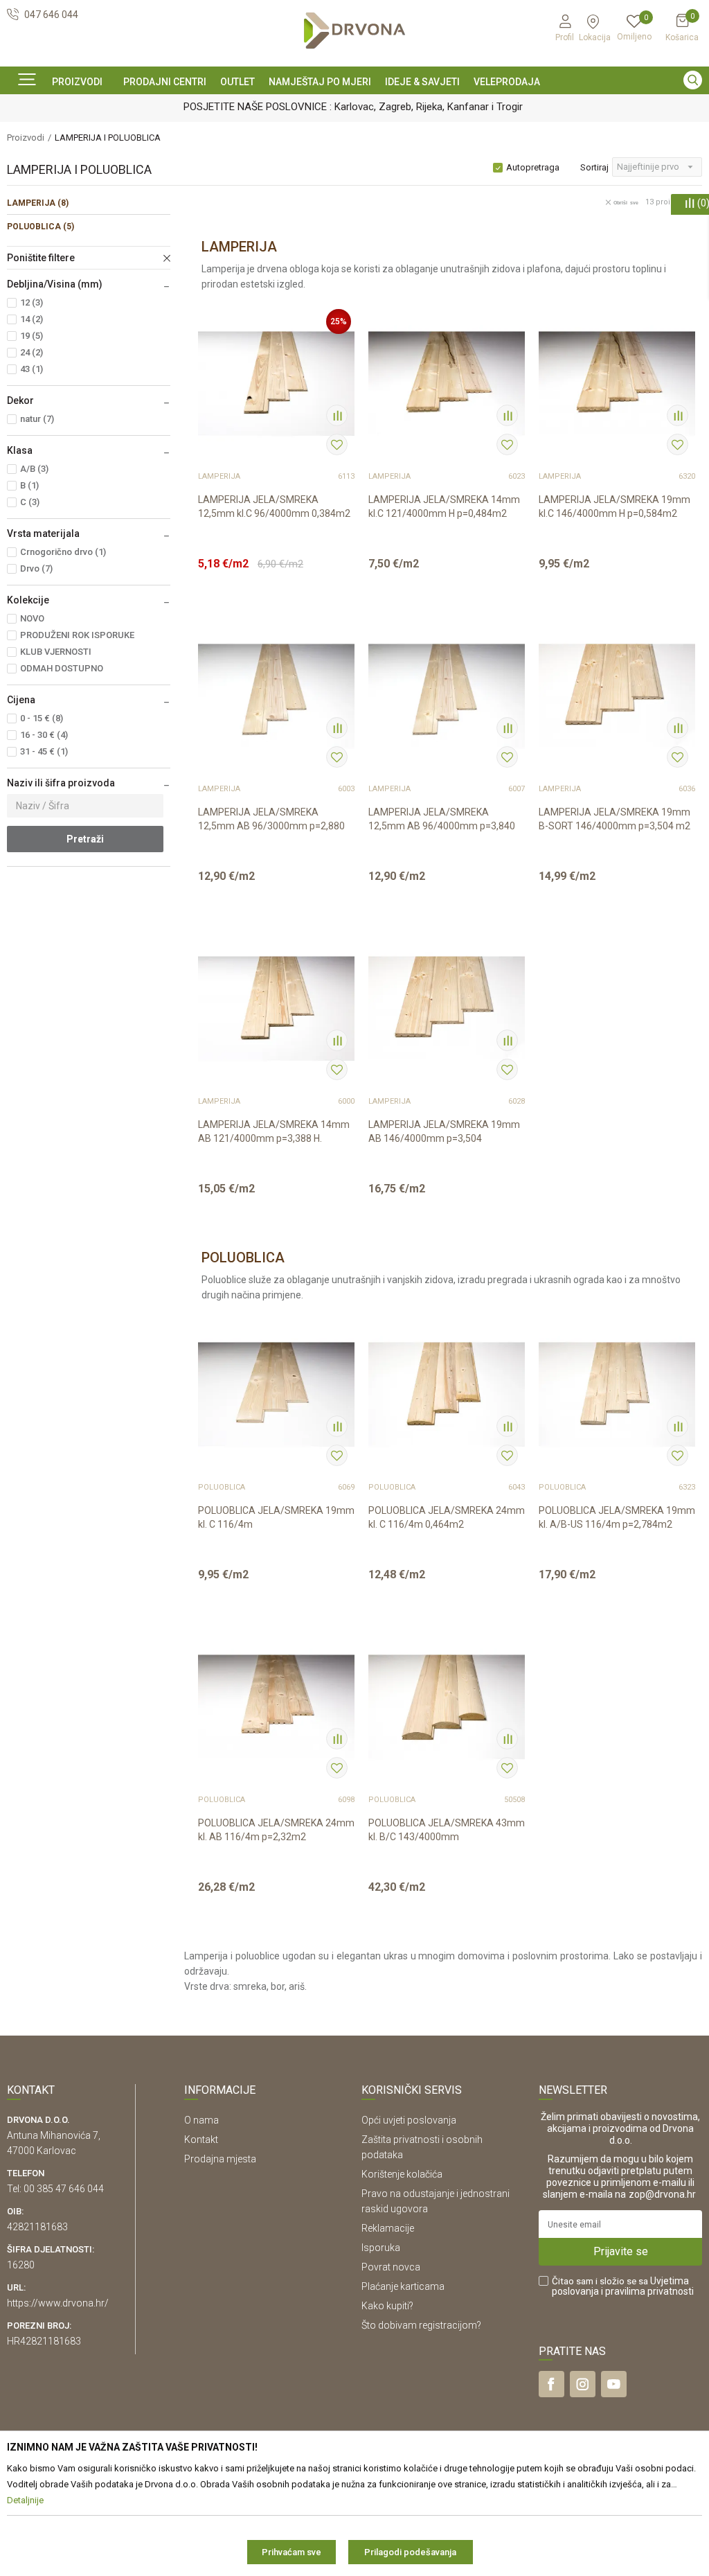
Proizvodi (26, 138)
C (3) (30, 502)
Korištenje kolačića (402, 2174)
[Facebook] (551, 2384)
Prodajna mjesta (220, 2159)
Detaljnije (268, 572)
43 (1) (32, 369)
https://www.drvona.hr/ (58, 2303)
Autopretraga (533, 167)
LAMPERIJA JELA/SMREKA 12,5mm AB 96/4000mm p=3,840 (442, 819)
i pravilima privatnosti (647, 2291)
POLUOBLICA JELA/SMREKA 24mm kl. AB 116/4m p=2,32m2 (276, 1830)
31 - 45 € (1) (44, 751)
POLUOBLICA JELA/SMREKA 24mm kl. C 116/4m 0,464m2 (447, 1517)
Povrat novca (391, 2267)
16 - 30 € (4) (44, 735)
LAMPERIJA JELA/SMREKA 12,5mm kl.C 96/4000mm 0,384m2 (274, 506)
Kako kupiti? (387, 2306)
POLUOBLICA (41, 227)
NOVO (32, 618)
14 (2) (32, 319)
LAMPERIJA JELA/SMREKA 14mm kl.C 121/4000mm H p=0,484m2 (444, 506)
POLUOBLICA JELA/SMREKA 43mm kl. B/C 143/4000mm (447, 1830)
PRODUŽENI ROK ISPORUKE (77, 635)
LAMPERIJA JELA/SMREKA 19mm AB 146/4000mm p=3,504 (444, 1131)
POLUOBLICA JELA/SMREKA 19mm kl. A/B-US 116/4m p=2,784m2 (617, 1517)
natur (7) (37, 419)
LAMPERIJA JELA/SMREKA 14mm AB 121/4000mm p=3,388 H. (274, 1131)
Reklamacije (388, 2228)
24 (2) (32, 352)
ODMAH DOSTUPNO (62, 668)
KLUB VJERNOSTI (56, 652)
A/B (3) (34, 469)
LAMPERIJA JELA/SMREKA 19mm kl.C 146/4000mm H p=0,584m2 (614, 506)
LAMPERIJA (38, 203)
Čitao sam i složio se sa (623, 2286)
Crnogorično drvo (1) (63, 552)
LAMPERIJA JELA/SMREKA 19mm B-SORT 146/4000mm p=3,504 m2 (614, 819)
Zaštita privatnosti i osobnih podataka (422, 2147)
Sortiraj (594, 167)
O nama (201, 2120)
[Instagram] (583, 2384)
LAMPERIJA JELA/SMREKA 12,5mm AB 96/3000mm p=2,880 (271, 819)
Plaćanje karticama (403, 2286)
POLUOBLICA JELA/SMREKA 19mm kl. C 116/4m (276, 1517)
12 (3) (32, 302)
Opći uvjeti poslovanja (409, 2120)
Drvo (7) (36, 568)
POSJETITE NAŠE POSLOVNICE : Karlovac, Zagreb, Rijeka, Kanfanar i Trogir (287, 107)
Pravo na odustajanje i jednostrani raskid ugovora (436, 2201)
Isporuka (381, 2248)
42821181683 (37, 2227)
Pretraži (85, 839)
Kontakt (201, 2140)
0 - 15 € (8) (42, 718)
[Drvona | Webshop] (354, 31)
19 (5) (32, 336)
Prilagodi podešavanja (410, 2552)
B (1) (29, 485)
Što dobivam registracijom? (421, 2325)
